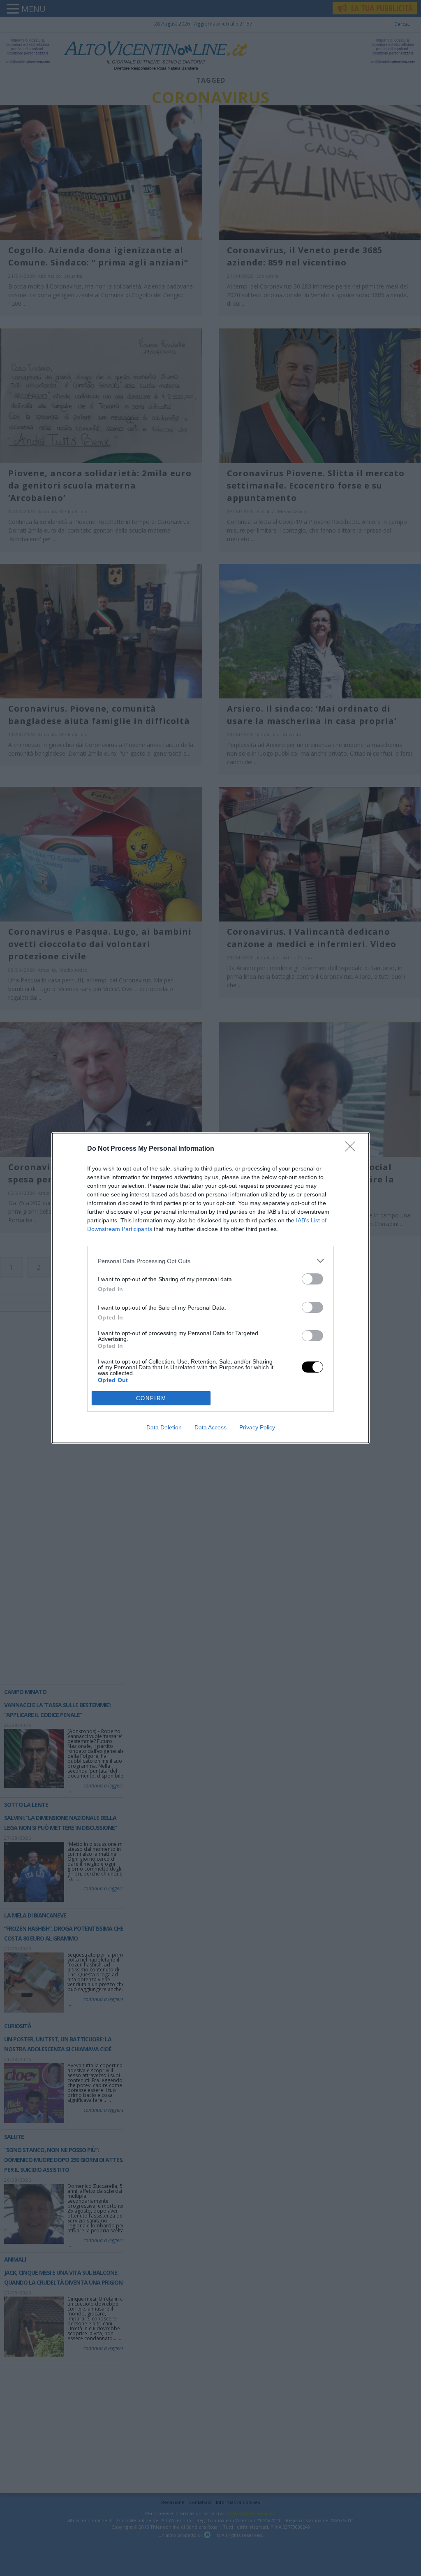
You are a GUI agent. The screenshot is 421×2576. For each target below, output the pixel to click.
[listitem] (210, 1261)
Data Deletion (164, 1427)
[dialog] (210, 1288)
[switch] (312, 1279)
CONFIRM (151, 1398)
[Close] (353, 1149)
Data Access (210, 1427)
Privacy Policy (257, 1427)
